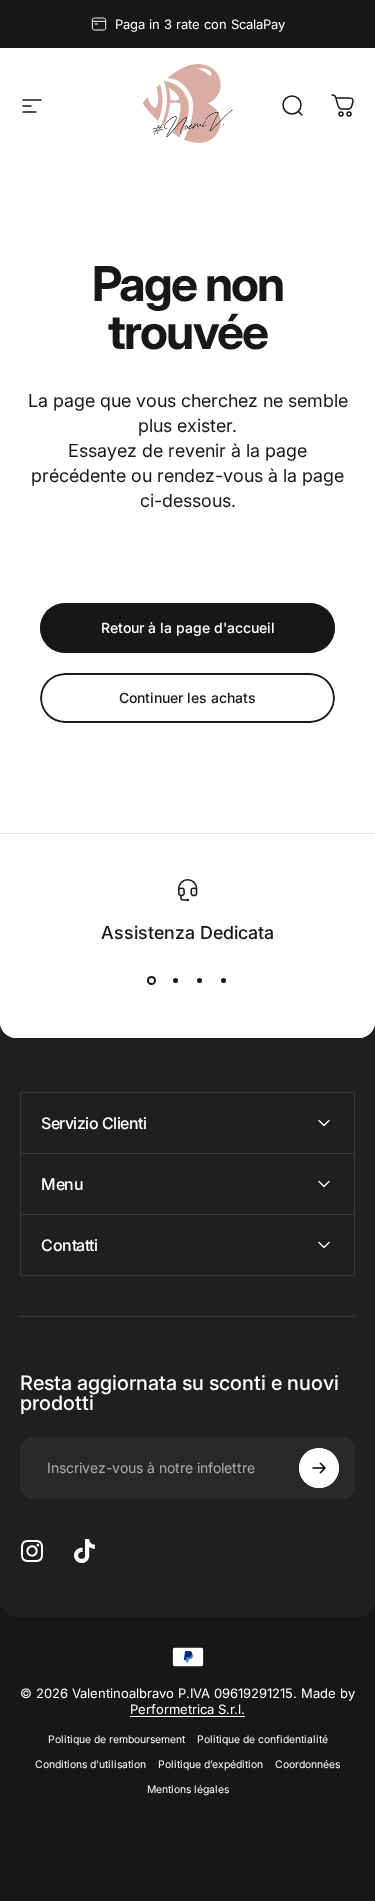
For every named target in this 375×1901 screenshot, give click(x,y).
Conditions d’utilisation (90, 1764)
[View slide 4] (224, 981)
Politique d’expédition (210, 1764)
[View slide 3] (200, 981)
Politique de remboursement (116, 1739)
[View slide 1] (152, 981)
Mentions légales (188, 1789)
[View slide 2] (176, 981)
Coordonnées (307, 1764)
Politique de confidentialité (262, 1739)
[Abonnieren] (319, 1468)
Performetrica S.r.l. (187, 1709)
